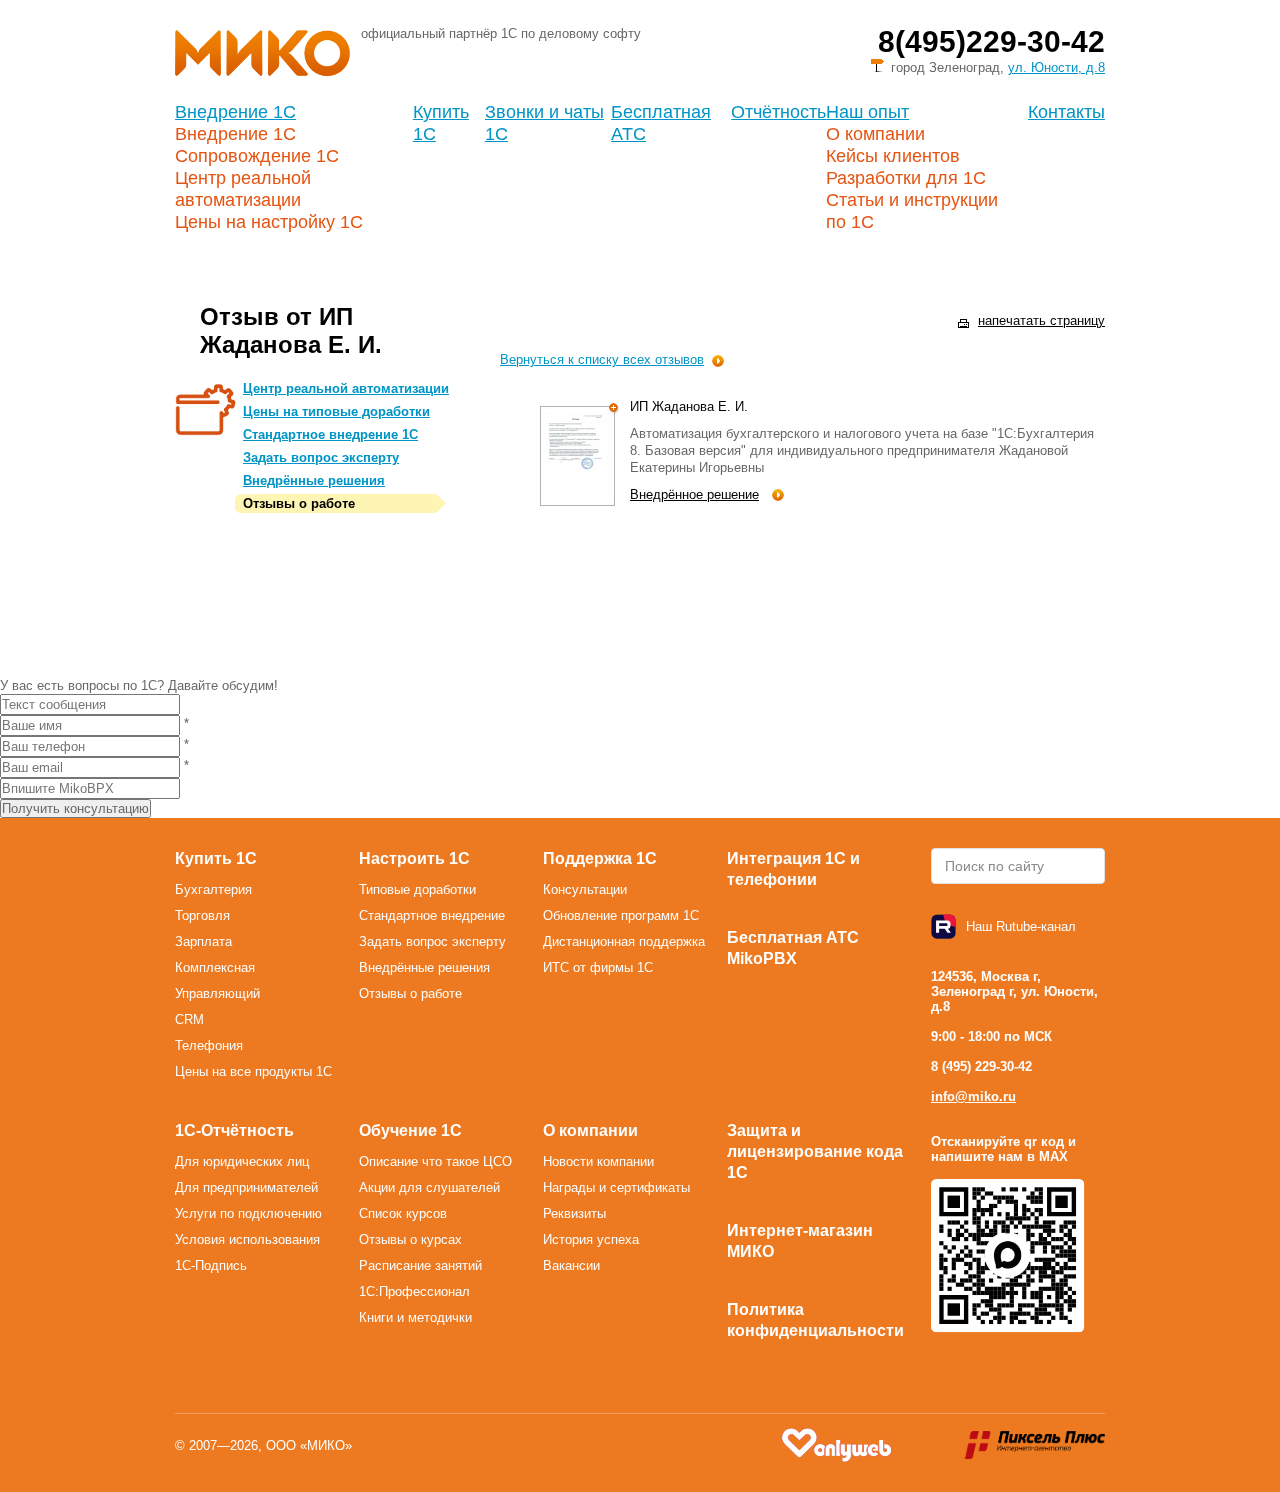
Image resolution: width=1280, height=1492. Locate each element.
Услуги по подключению (248, 1213)
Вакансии (571, 1265)
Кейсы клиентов (893, 156)
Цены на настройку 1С (269, 222)
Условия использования (247, 1239)
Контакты (1066, 112)
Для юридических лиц (242, 1161)
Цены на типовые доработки (336, 411)
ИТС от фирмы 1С (598, 967)
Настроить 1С (414, 858)
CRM (189, 1019)
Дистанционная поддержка (624, 941)
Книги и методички (415, 1317)
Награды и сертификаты (616, 1187)
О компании (875, 134)
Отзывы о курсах (410, 1239)
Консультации (585, 889)
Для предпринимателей (246, 1187)
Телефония (209, 1045)
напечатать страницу (1041, 320)
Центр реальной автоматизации (346, 388)
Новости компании (598, 1161)
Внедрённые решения (314, 480)
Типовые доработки (417, 889)
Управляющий (217, 993)
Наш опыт (867, 112)
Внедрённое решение (694, 494)
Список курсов (403, 1213)
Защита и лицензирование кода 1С (815, 1151)
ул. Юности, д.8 (1056, 67)
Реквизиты (574, 1213)
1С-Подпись (211, 1265)
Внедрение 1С (235, 112)
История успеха (591, 1239)
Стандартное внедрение (432, 915)
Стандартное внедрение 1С (330, 434)
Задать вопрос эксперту (321, 457)
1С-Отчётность (234, 1130)
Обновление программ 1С (621, 915)
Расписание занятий (420, 1265)
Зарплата (203, 941)
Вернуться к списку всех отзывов (602, 359)
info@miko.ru (973, 1096)
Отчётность (778, 112)
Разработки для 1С (906, 178)
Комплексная (215, 967)
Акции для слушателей (429, 1187)
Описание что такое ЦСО (435, 1161)
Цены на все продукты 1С (253, 1071)
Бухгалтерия (213, 889)
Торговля (202, 915)
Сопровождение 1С (257, 156)
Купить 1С (216, 858)
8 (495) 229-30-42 (981, 1066)
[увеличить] (614, 408)
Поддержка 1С (600, 858)
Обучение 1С (410, 1130)
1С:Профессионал (414, 1291)
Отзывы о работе (299, 503)
